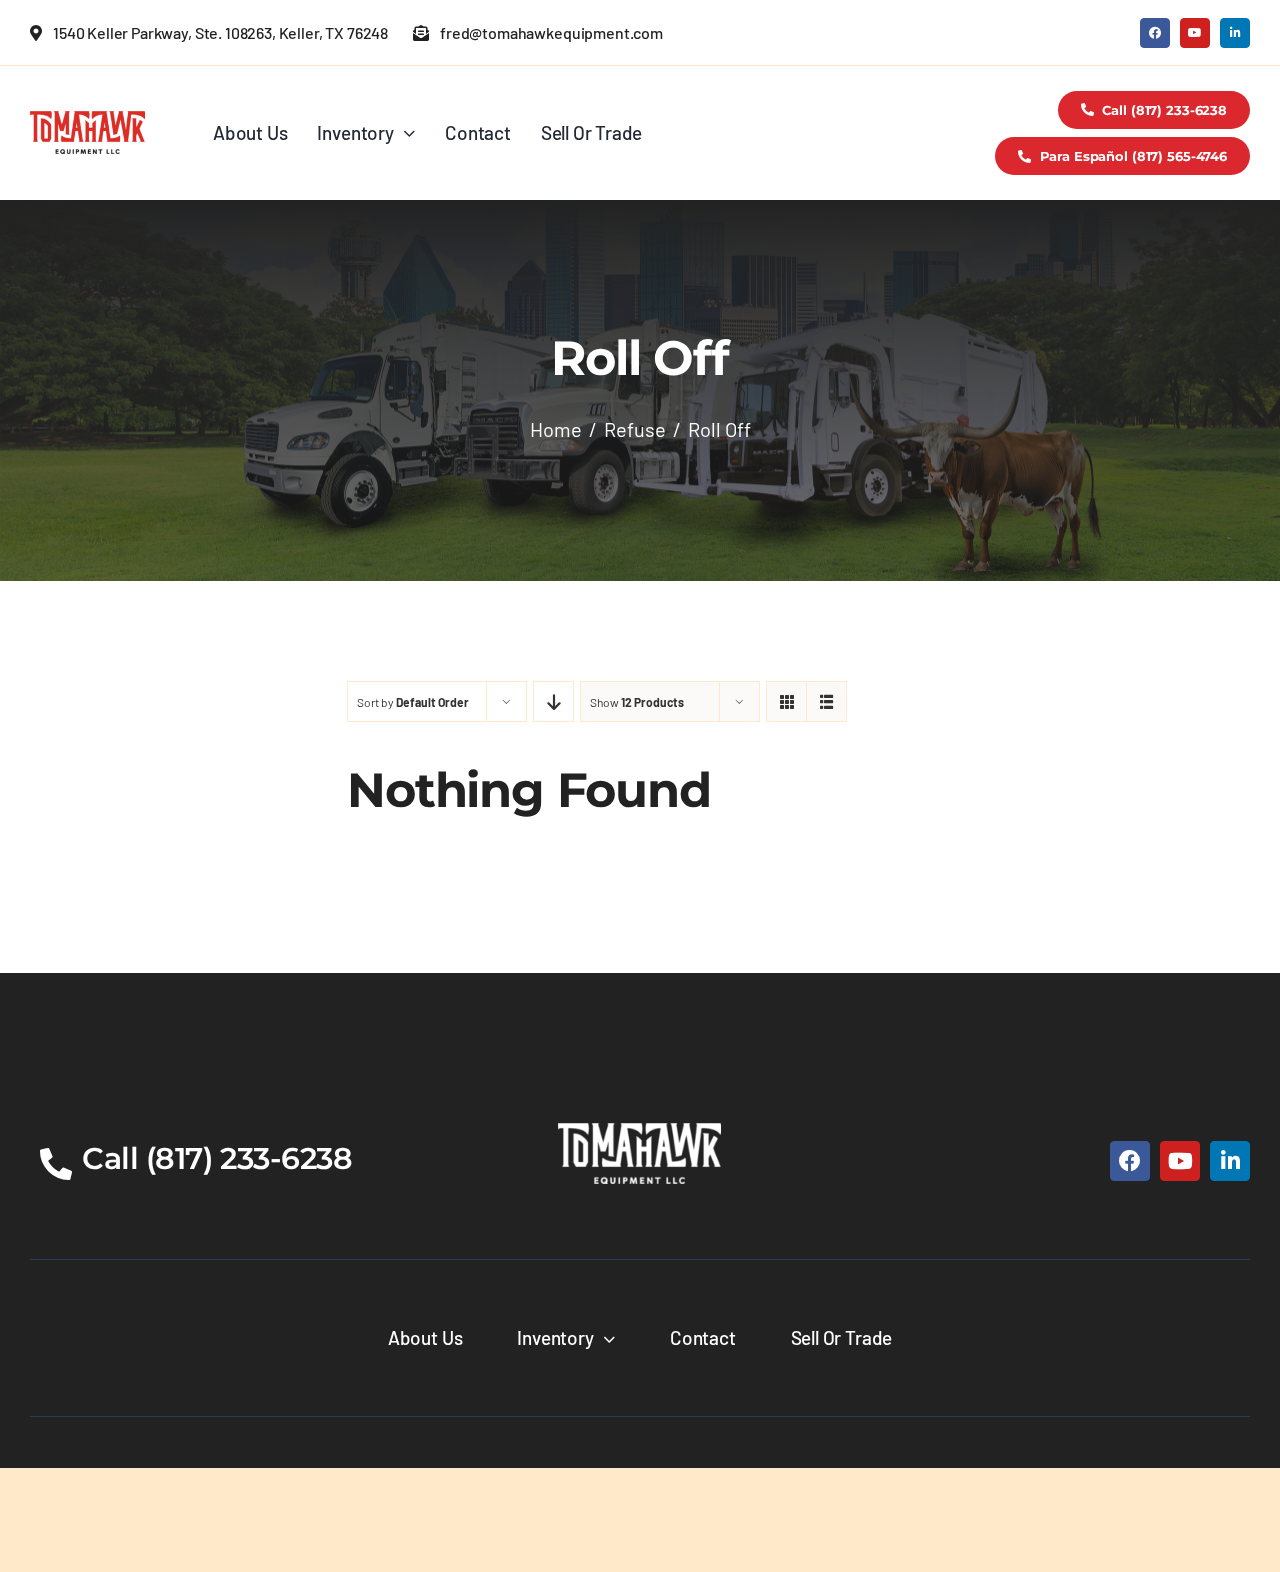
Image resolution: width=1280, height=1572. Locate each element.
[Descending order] (553, 701)
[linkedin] (1235, 33)
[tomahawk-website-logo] (87, 120)
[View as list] (826, 701)
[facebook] (1155, 33)
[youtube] (1195, 33)
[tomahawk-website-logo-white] (639, 1132)
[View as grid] (786, 701)
